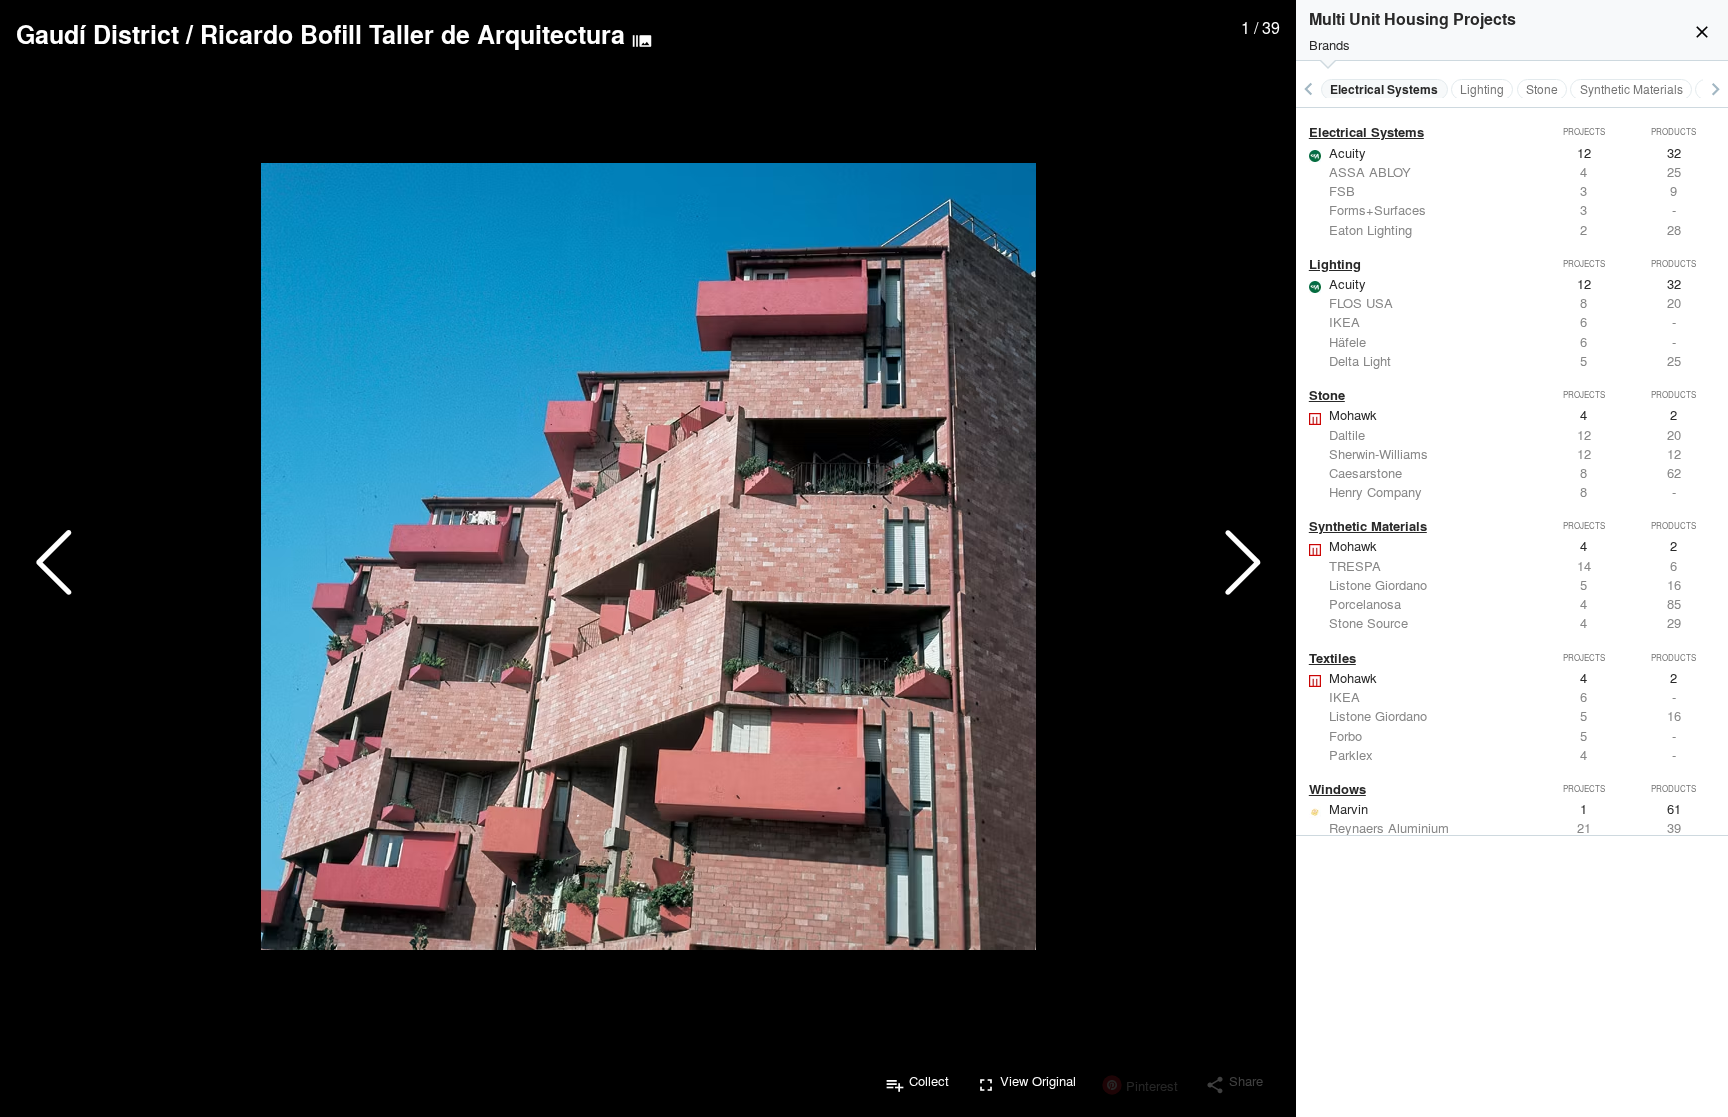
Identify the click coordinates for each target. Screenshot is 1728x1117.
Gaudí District (97, 34)
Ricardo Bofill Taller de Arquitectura (412, 34)
